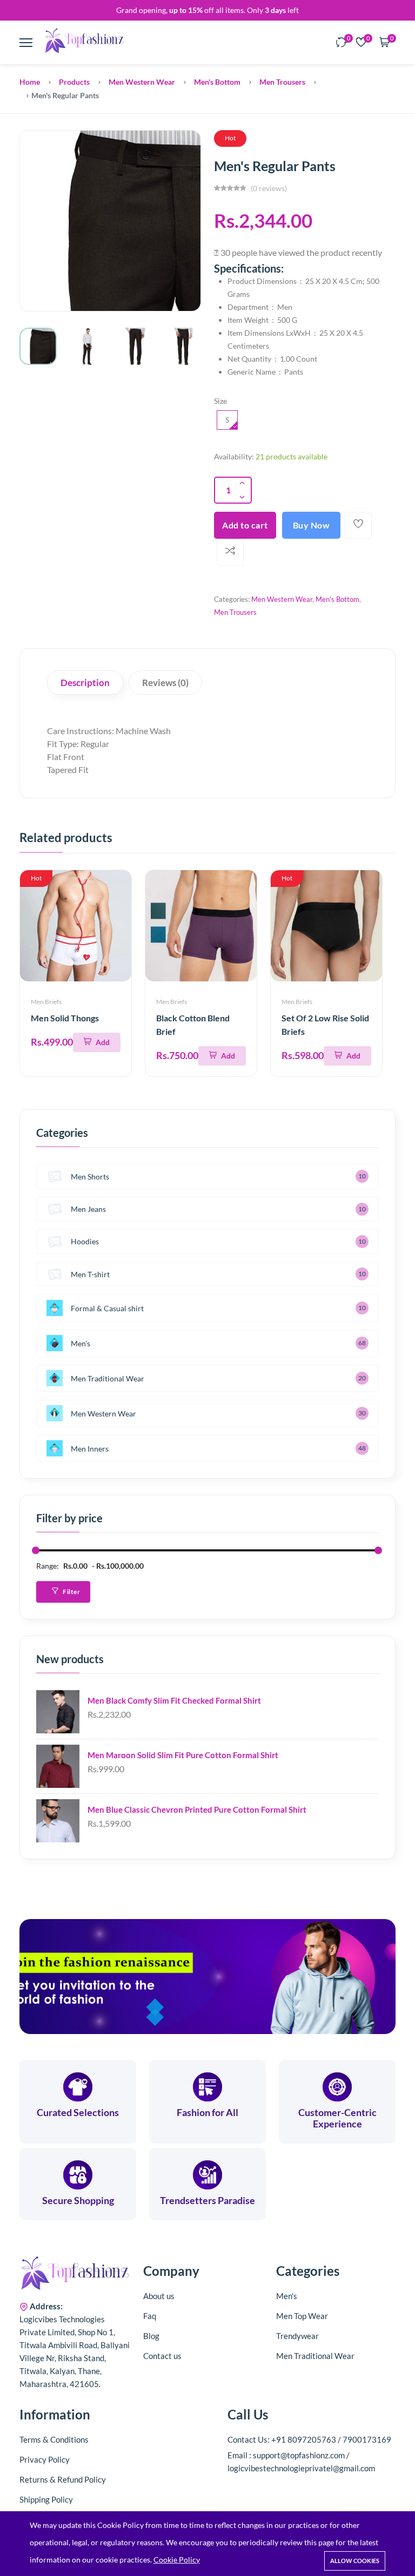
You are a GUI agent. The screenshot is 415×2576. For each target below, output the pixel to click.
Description (85, 683)
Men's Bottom (217, 82)
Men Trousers (282, 82)
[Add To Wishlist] (358, 525)
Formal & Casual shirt (107, 1308)
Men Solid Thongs (65, 1018)
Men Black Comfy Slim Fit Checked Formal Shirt (174, 1700)
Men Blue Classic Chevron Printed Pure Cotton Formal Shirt (197, 1809)
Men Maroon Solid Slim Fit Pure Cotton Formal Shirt (183, 1755)
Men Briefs (46, 1002)
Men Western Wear (142, 82)
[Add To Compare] (230, 552)
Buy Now (312, 525)
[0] (342, 43)
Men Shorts (90, 1177)
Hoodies (85, 1241)
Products (74, 82)
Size (220, 401)
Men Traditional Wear (108, 1378)
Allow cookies (355, 2561)
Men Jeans (88, 1209)
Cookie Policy (177, 2560)
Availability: (234, 456)
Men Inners (90, 1449)
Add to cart (245, 525)
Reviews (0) (165, 683)
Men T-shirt (90, 1274)
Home (30, 82)
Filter (71, 1592)
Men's (81, 1343)
